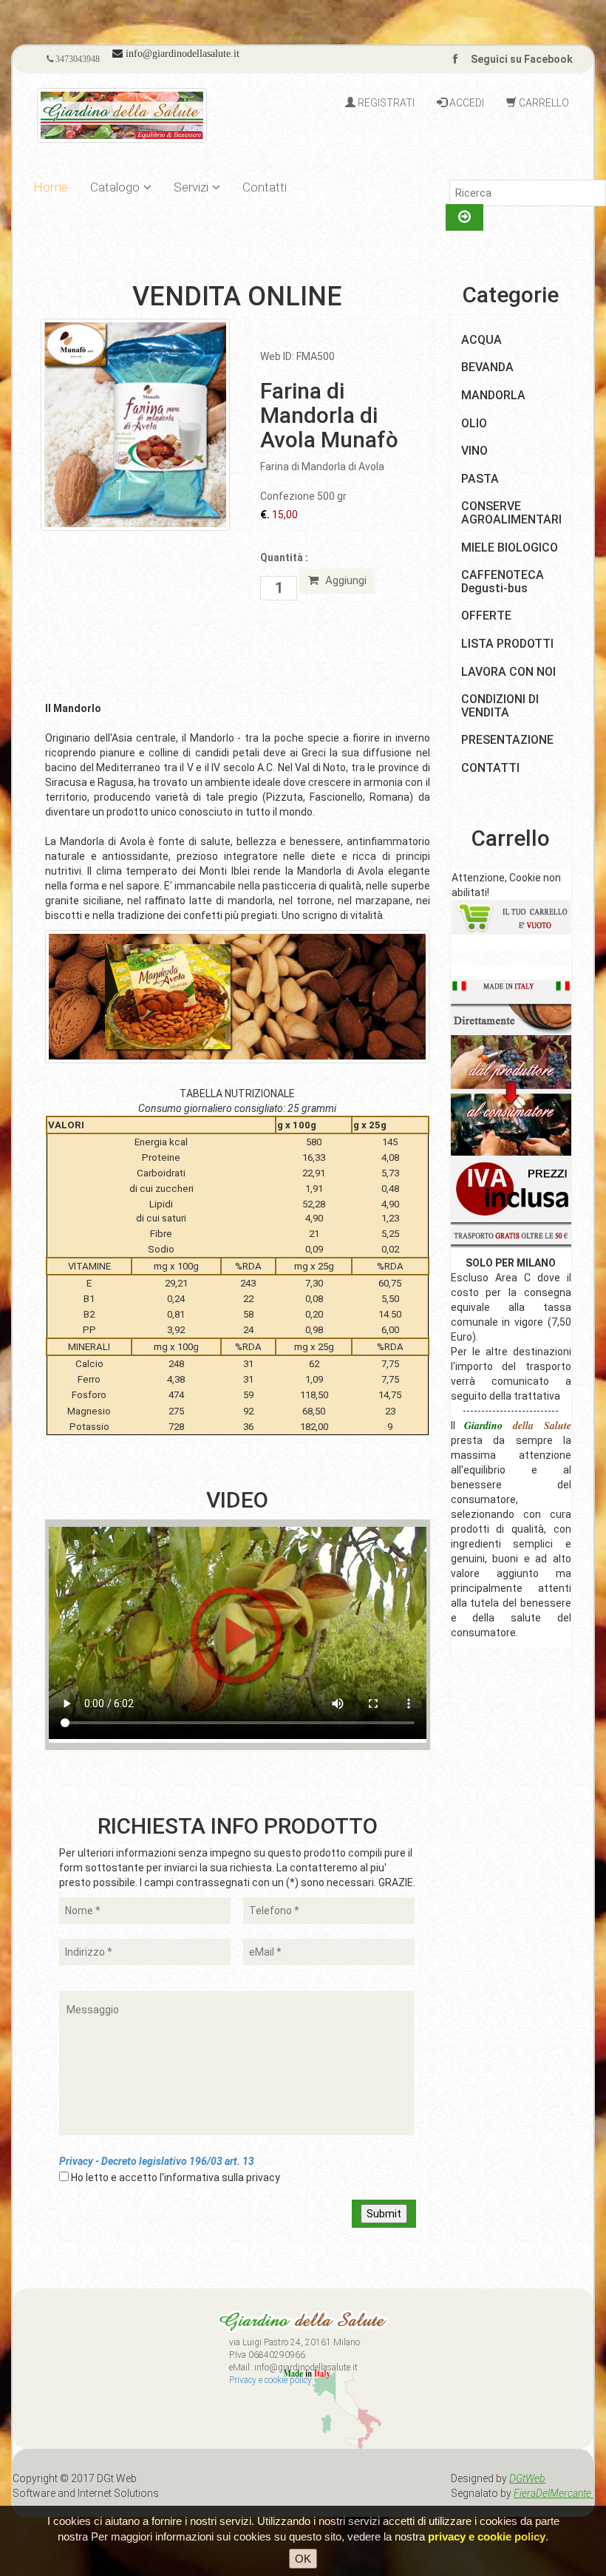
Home (51, 187)
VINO (474, 451)
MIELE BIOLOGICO (510, 548)
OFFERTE (486, 616)
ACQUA (481, 340)
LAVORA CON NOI (508, 672)
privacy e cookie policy (487, 2536)
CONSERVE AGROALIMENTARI (511, 513)
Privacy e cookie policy (270, 2380)
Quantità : (284, 557)
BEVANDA (487, 367)
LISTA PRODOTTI (507, 644)
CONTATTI (490, 768)
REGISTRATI (385, 103)
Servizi (191, 187)
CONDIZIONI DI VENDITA (500, 706)
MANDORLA (493, 395)
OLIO (474, 423)
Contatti (265, 187)
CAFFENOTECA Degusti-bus (503, 582)
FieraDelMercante (554, 2493)
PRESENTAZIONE (507, 740)
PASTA (480, 479)
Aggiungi (344, 580)
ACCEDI (466, 103)
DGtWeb (527, 2478)
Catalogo (115, 187)
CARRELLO (543, 103)
